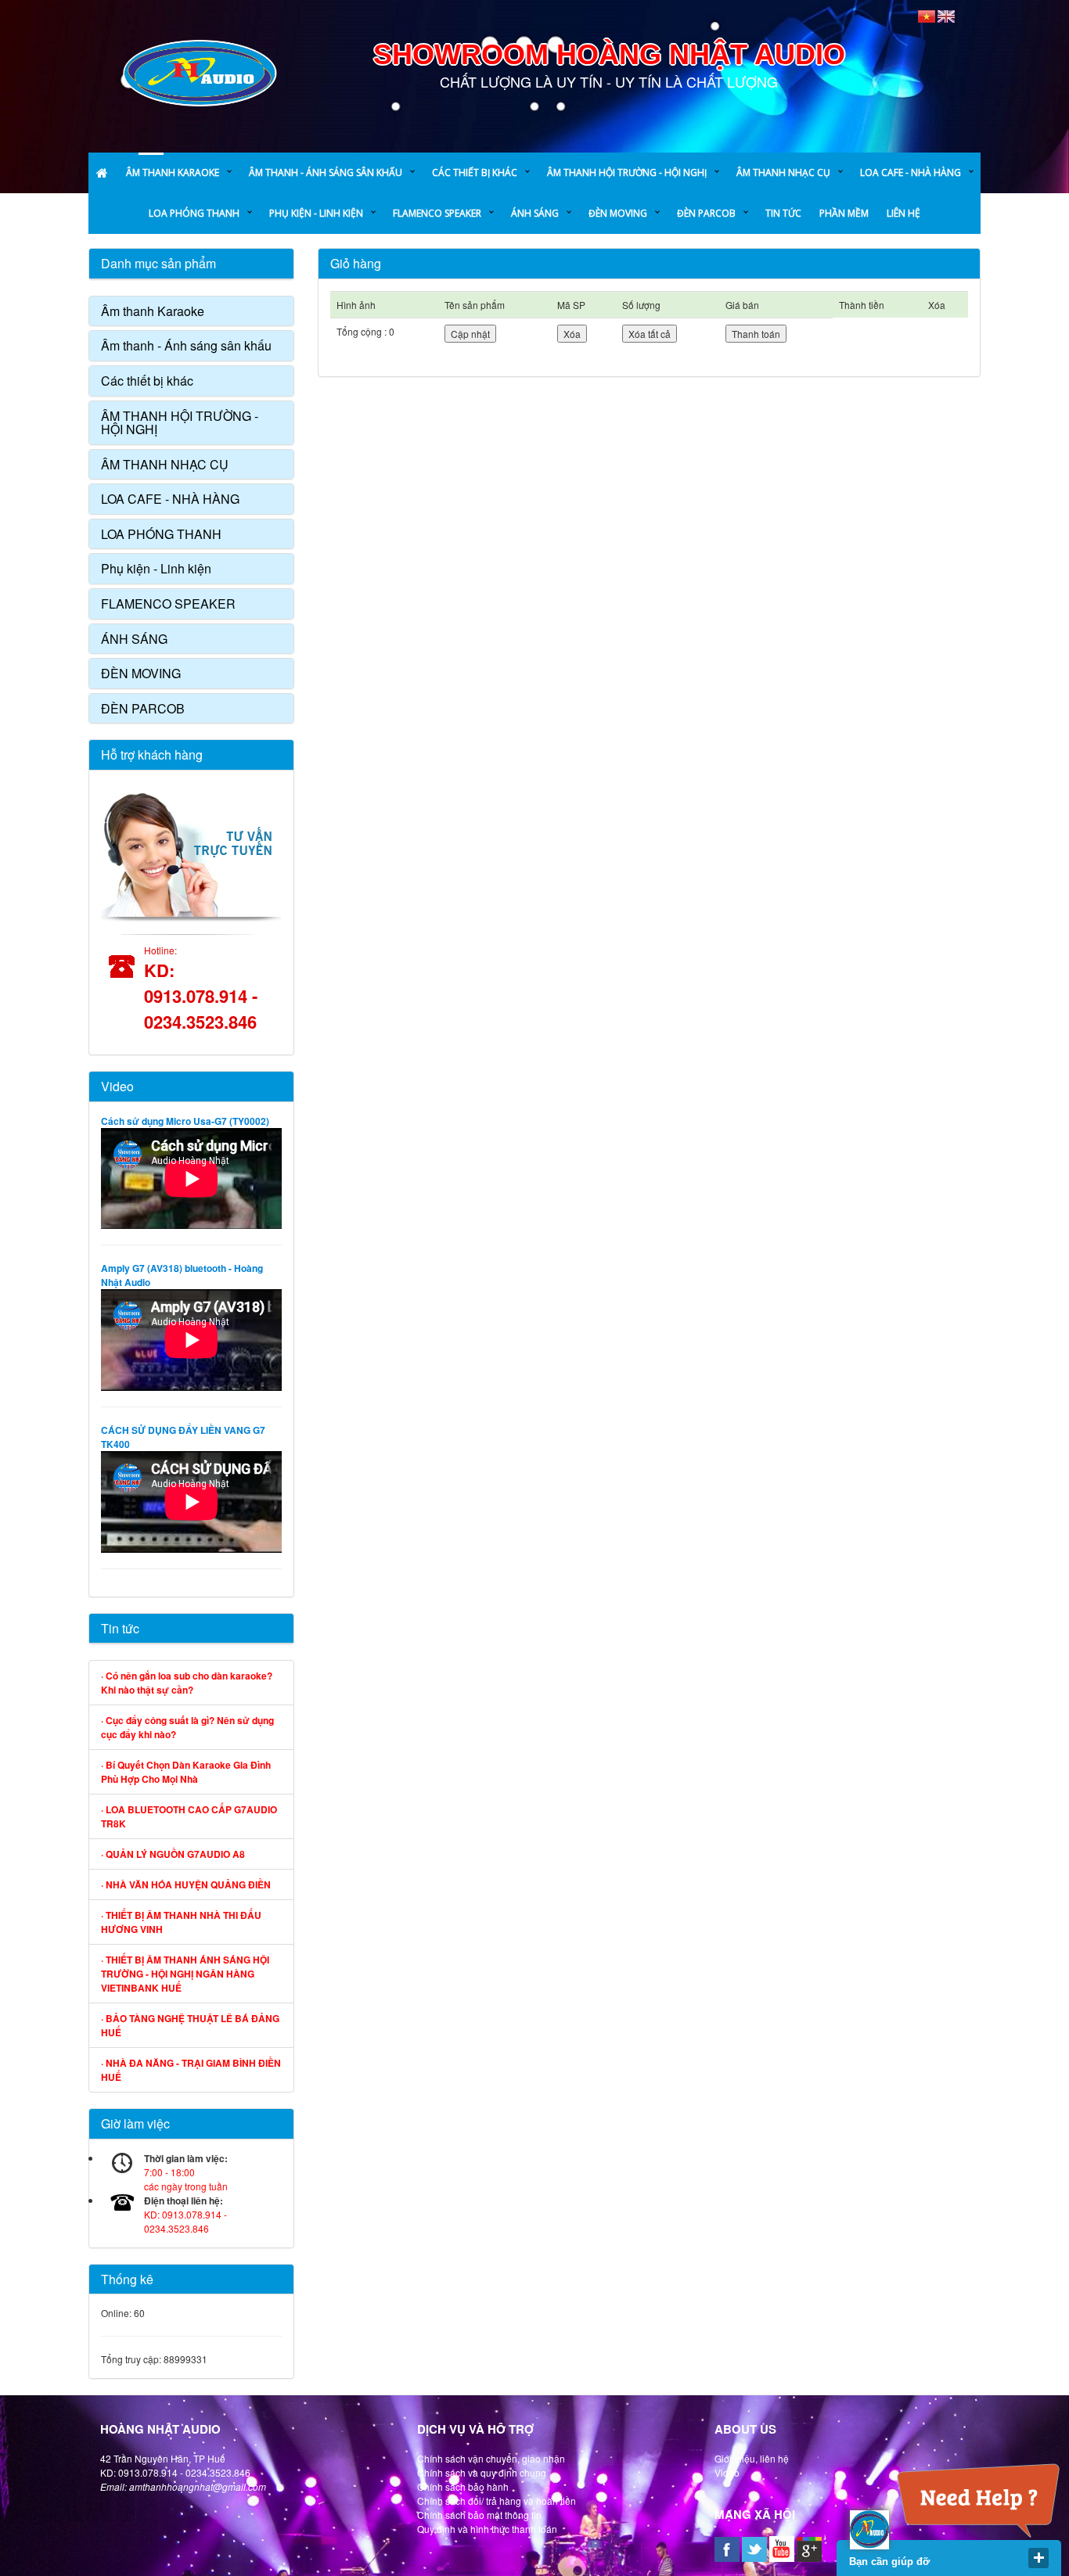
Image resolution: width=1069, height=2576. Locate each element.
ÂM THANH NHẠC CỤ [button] (165, 464)
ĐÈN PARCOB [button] (143, 708)
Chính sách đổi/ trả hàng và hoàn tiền (497, 2501)
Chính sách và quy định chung (482, 2472)
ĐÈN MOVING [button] (141, 673)
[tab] (191, 311)
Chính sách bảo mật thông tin (479, 2515)
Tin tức (120, 1628)
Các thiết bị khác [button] (147, 381)
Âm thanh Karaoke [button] (153, 311)
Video (117, 1086)
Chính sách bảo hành (463, 2486)
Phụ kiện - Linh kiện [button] (156, 568)
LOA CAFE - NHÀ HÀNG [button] (170, 499)
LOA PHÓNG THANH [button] (161, 534)
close (1038, 2558)
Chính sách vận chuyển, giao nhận (491, 2458)
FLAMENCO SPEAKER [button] (168, 604)
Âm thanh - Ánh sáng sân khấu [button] (186, 345)
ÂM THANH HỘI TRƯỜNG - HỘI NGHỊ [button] (180, 423)
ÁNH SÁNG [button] (134, 639)
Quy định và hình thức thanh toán (487, 2529)
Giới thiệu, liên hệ (752, 2458)
